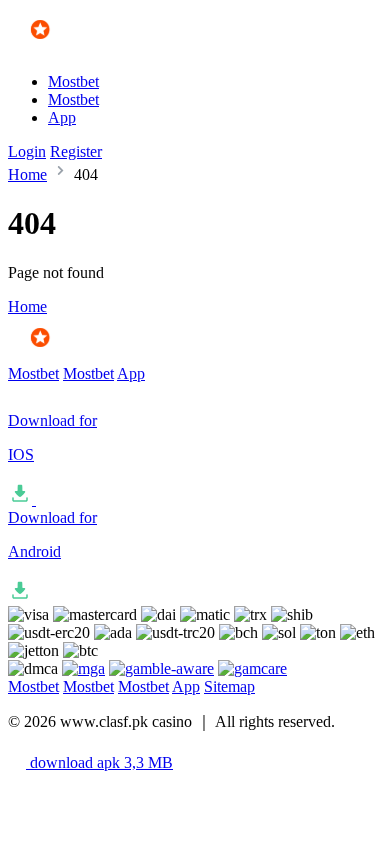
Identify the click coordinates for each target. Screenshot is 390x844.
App (62, 117)
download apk (99, 762)
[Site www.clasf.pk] (66, 47)
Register (76, 151)
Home (27, 174)
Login (27, 151)
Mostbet (73, 81)
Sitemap (229, 686)
